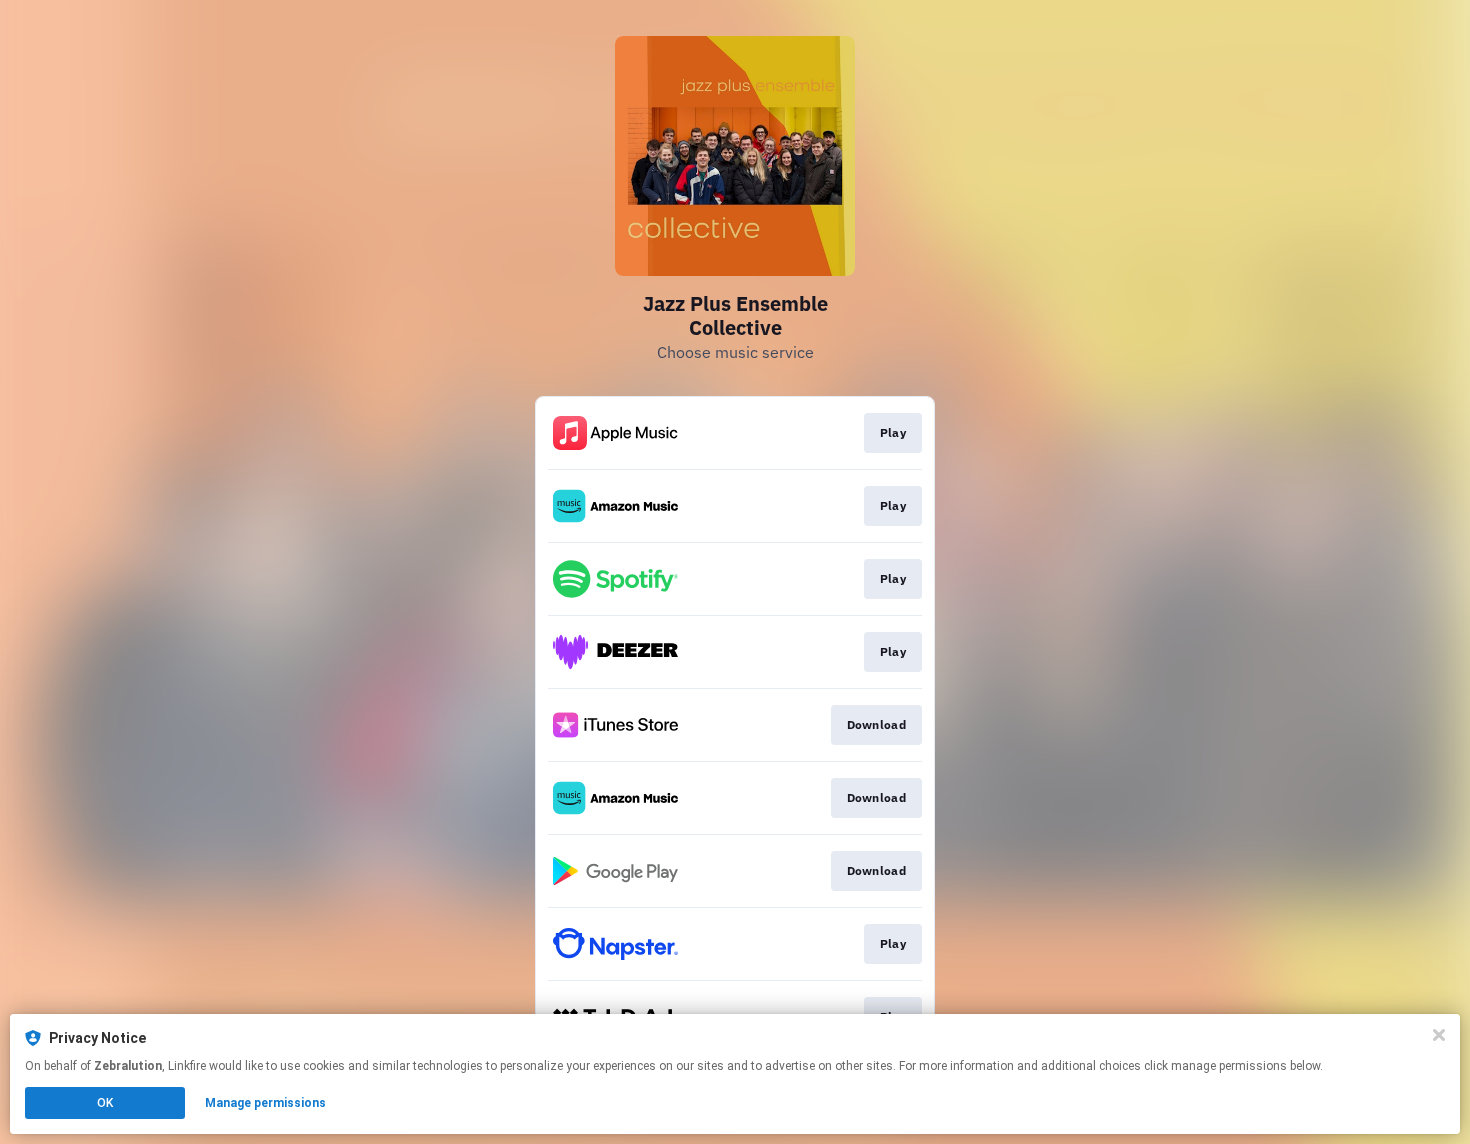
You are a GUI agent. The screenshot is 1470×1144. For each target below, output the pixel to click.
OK (105, 1103)
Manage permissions (265, 1103)
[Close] (1439, 1035)
